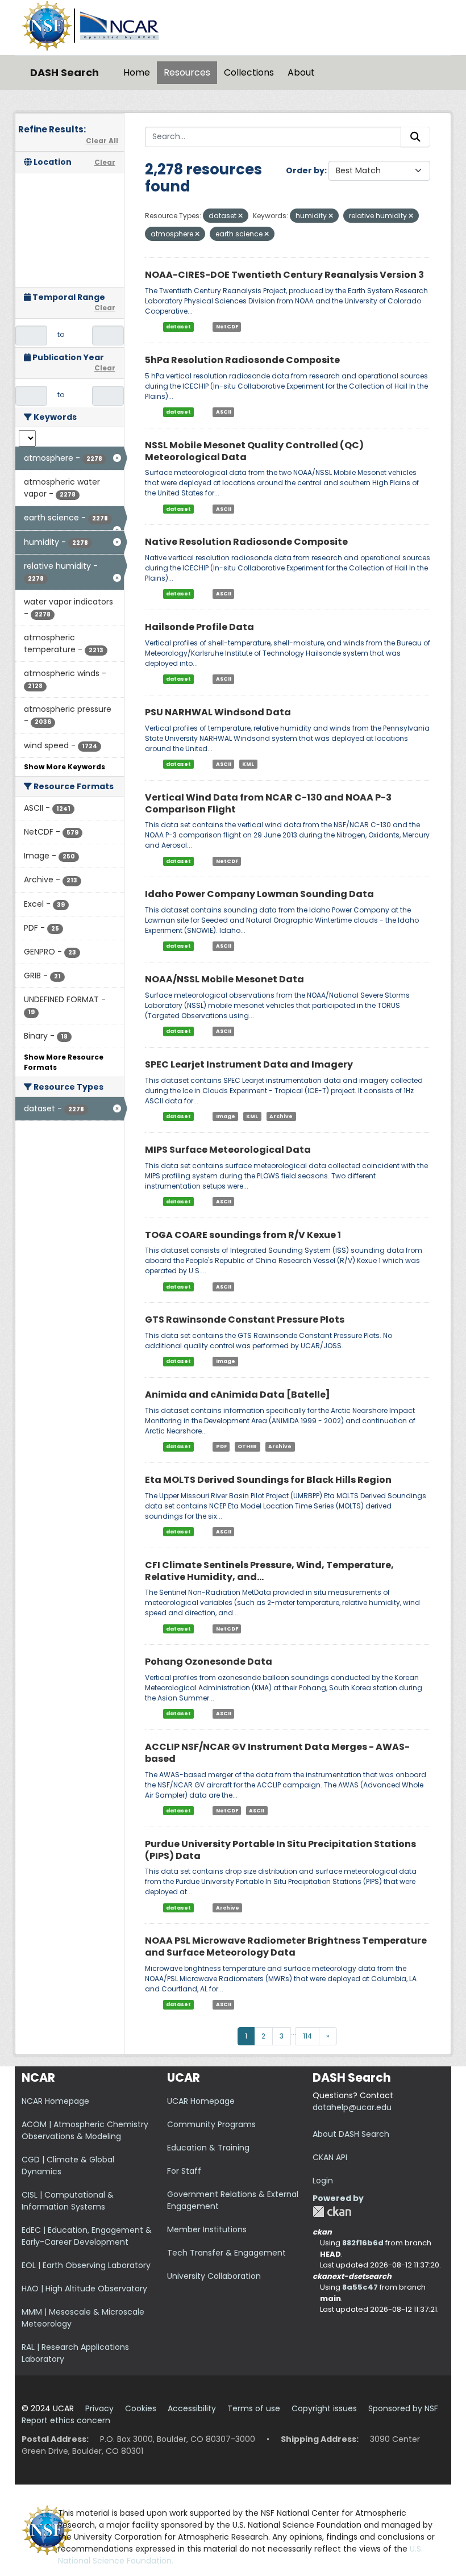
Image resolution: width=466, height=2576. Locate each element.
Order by (305, 170)
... (294, 2032)
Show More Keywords (65, 767)
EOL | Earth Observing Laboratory (86, 2265)
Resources (187, 72)
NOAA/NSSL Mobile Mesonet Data (224, 979)
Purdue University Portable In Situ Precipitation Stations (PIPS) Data (280, 1850)
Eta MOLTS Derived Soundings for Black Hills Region (268, 1480)
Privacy (99, 2408)
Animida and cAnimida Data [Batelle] (238, 1395)
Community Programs (211, 2124)
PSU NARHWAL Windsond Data (218, 712)
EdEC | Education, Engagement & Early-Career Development (87, 2236)
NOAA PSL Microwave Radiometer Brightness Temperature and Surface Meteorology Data (286, 1946)
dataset (178, 327)
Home (137, 72)
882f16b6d (363, 2243)
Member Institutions (207, 2229)
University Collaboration (214, 2276)
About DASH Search (351, 2134)
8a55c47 (360, 2287)
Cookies (141, 2408)
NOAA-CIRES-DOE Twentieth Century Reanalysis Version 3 (284, 275)
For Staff (184, 2171)
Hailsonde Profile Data (199, 627)
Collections (249, 72)
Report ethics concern (66, 2420)
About (301, 72)
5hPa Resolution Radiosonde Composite (242, 360)
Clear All (102, 141)
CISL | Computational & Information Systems (68, 2201)
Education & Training (208, 2148)
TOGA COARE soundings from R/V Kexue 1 (243, 1235)
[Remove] (240, 216)
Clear (105, 162)
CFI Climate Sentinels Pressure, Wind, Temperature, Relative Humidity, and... (269, 1571)
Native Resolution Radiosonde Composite (246, 542)
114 (307, 2036)
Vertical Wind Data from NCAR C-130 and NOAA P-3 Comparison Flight (268, 803)
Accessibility (192, 2408)
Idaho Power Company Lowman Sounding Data (259, 894)
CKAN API (330, 2157)
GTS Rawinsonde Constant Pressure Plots (245, 1320)
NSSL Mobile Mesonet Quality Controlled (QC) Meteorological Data (254, 451)
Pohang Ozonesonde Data (209, 1662)
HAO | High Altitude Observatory (84, 2289)
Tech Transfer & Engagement (226, 2253)
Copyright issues (324, 2408)
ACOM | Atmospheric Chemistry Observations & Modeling (85, 2130)
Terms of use (254, 2408)
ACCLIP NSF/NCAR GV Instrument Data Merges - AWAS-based (277, 1753)
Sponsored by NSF (403, 2408)
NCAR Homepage (55, 2101)
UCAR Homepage (201, 2101)
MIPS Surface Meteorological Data (228, 1150)
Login (323, 2181)
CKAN (332, 2212)
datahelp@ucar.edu (352, 2107)
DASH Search (65, 72)
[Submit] (415, 137)
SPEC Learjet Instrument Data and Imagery (249, 1064)
